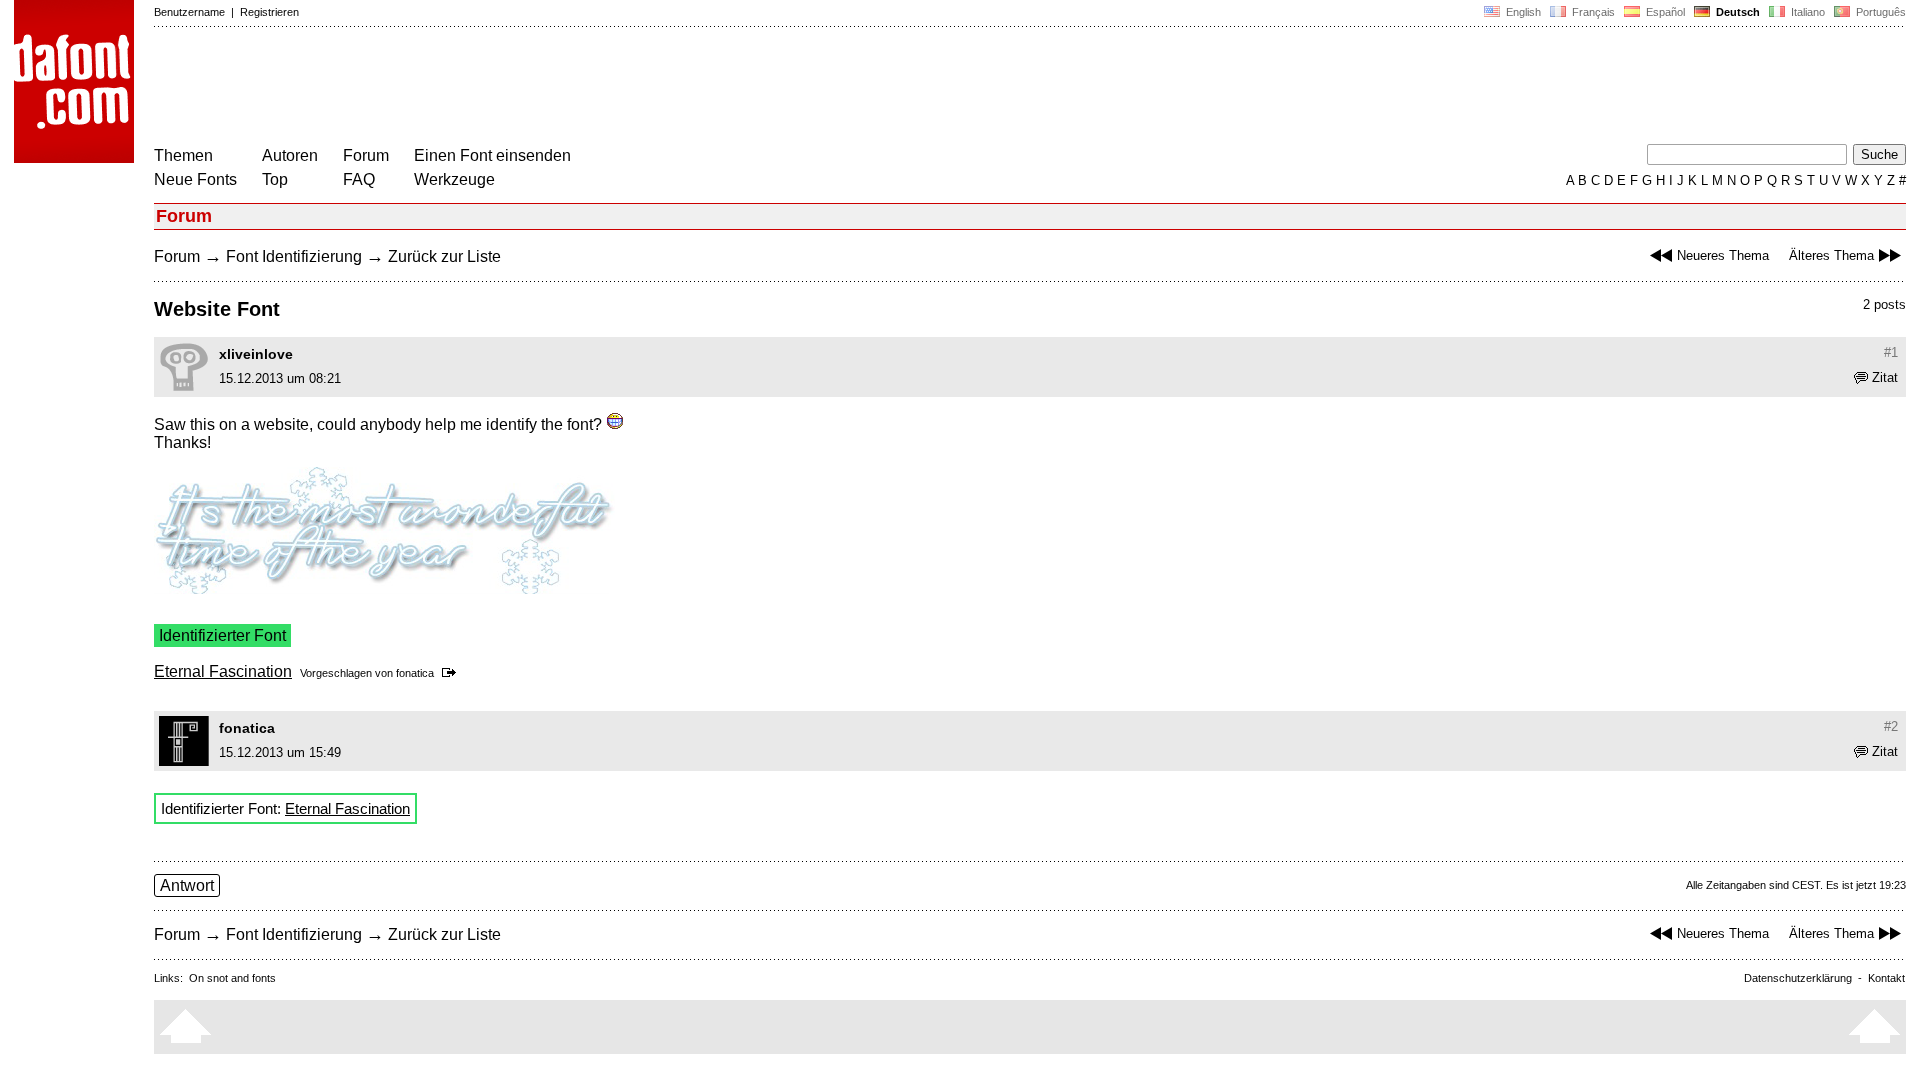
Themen (183, 155)
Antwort (187, 885)
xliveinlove (256, 354)
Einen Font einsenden (492, 155)
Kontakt (1886, 978)
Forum (366, 155)
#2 (1891, 726)
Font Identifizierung (294, 256)
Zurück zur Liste (444, 256)
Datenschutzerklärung (1798, 978)
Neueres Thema (1723, 255)
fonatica (415, 673)
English (1522, 12)
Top (275, 179)
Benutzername (189, 12)
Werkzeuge (454, 179)
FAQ (359, 179)
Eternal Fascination (223, 671)
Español (1664, 12)
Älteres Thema (1831, 255)
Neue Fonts (195, 179)
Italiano (1806, 12)
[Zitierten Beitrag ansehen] (452, 673)
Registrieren (269, 12)
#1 (1891, 352)
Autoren (290, 155)
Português (1878, 12)
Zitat (1885, 377)
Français (1592, 12)
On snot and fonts (232, 978)
